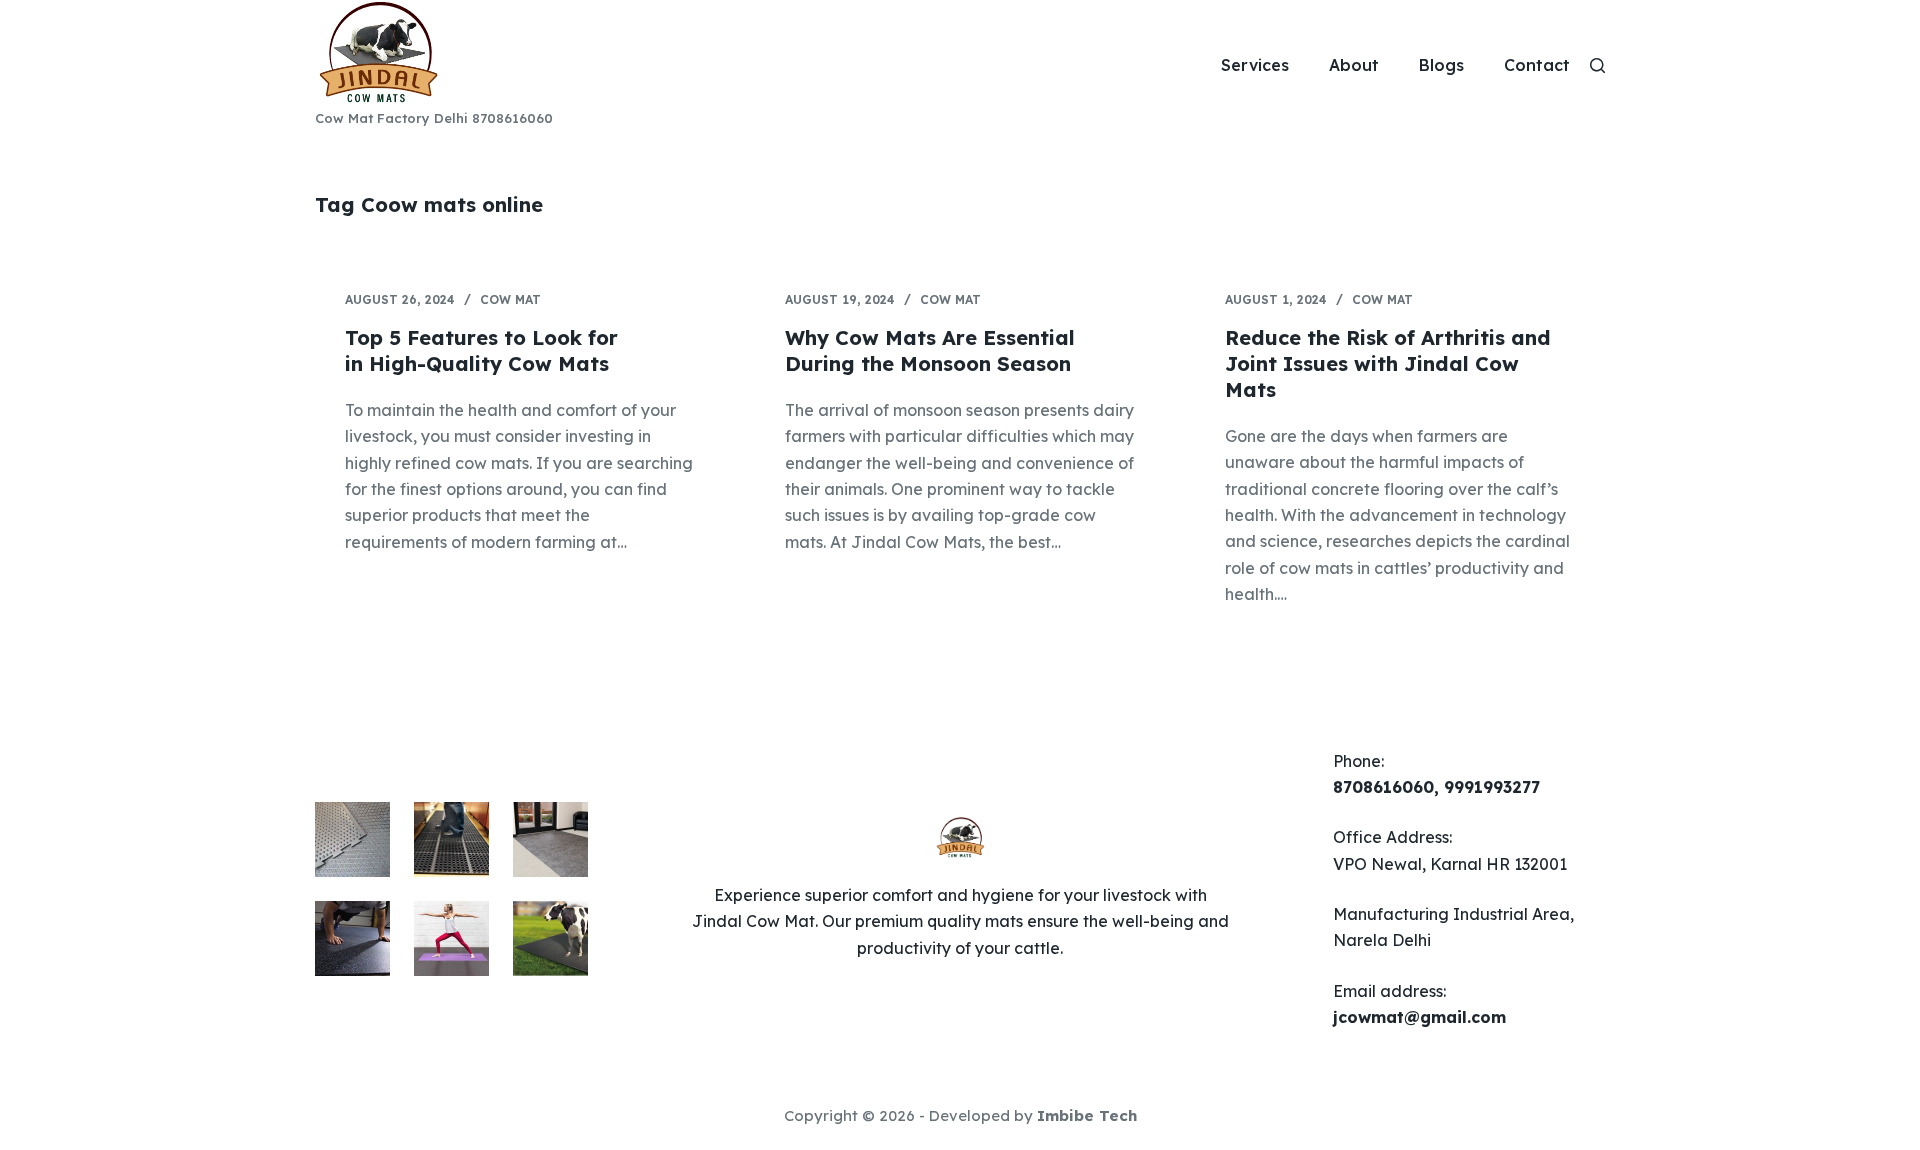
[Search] (1597, 65)
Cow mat (510, 299)
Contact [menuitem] (1537, 65)
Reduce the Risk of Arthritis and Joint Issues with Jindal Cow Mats (1388, 363)
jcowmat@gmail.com (1419, 1017)
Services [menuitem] (1255, 65)
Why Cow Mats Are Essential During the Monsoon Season (930, 350)
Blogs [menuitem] (1441, 65)
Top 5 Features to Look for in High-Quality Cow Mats (481, 350)
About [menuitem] (1354, 65)
